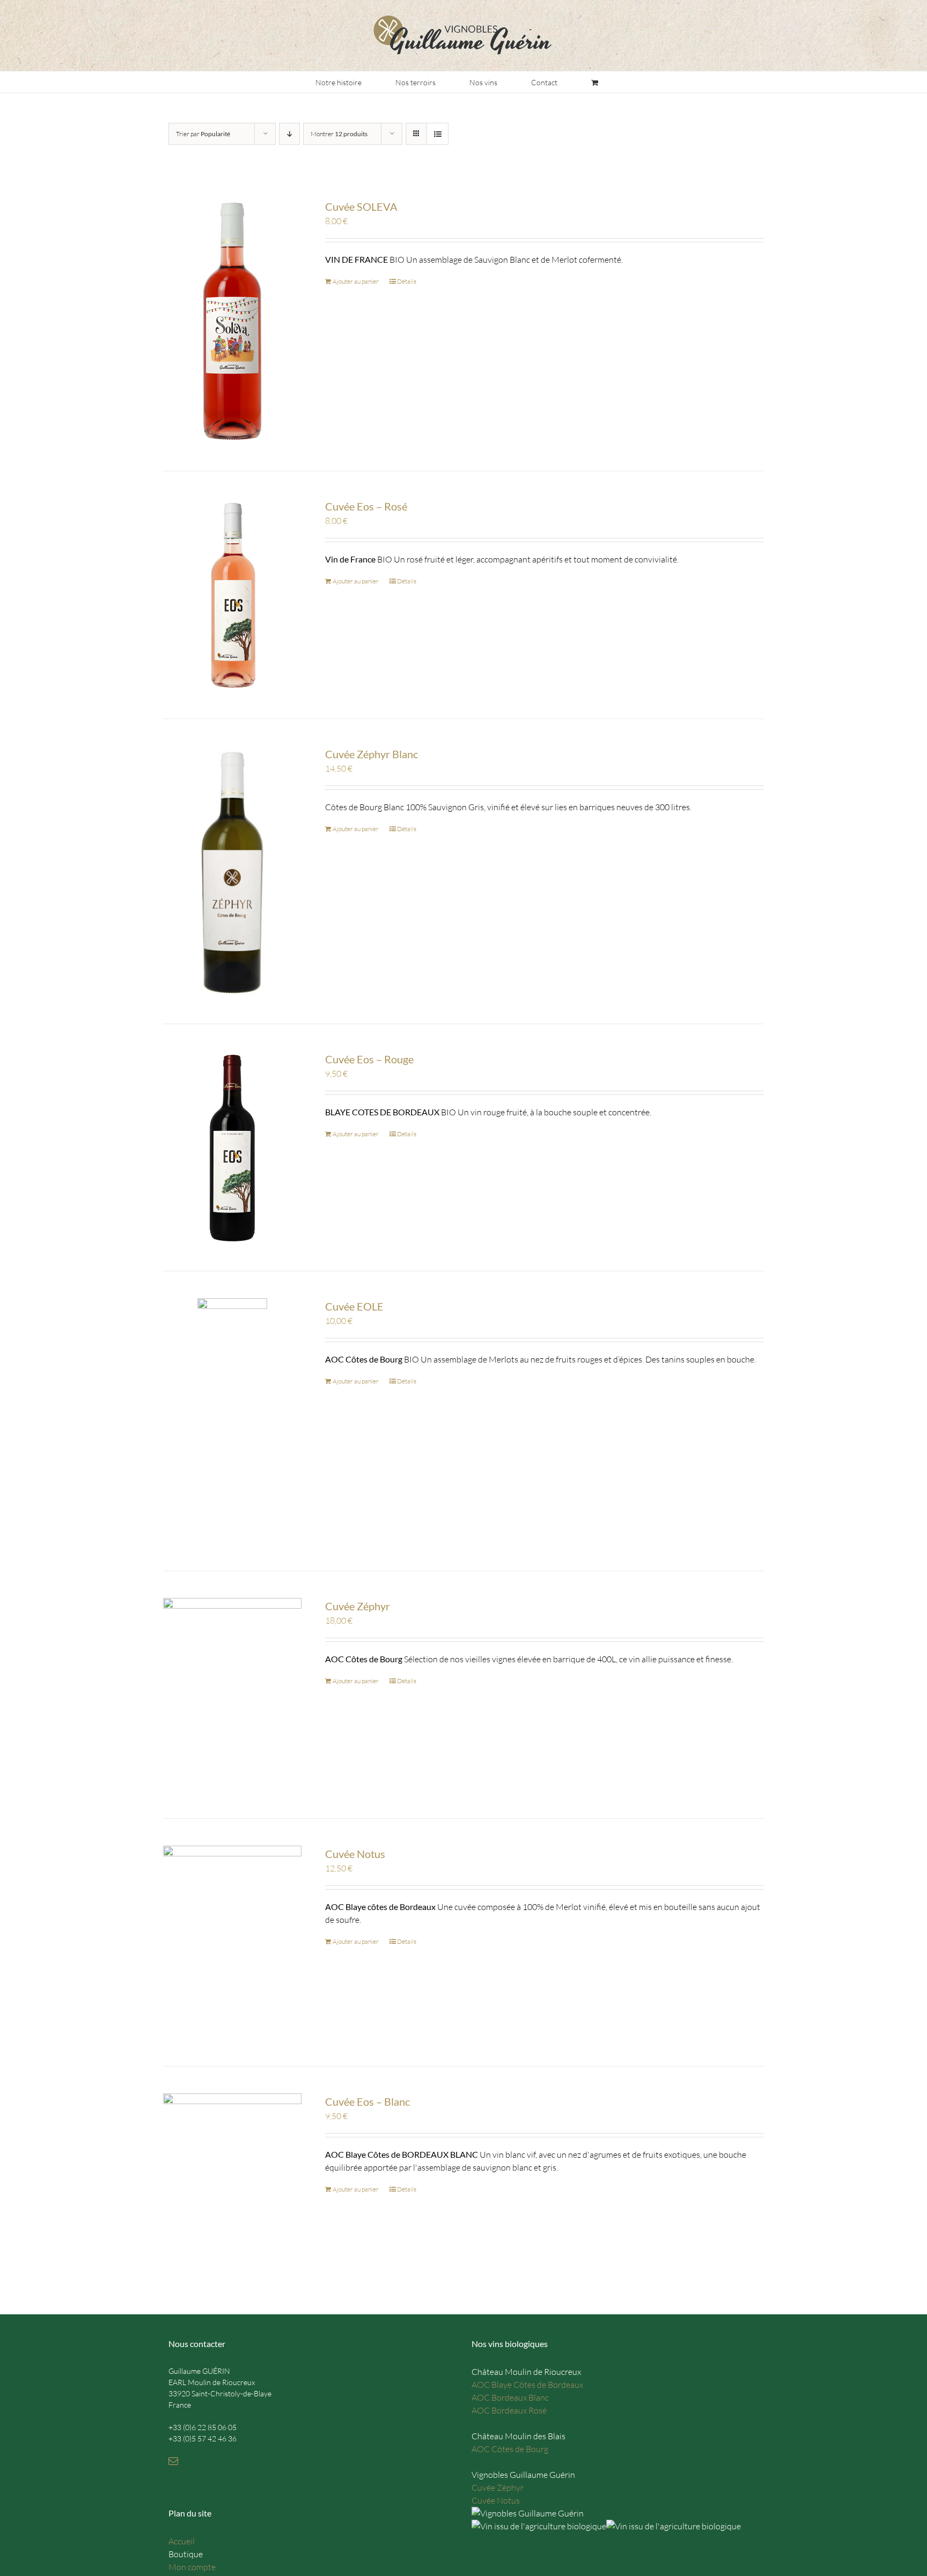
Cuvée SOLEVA (361, 206)
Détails (407, 281)
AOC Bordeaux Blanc (510, 2397)
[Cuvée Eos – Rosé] (232, 595)
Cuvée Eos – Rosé (366, 506)
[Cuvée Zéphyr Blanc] (232, 871)
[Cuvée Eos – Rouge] (232, 1148)
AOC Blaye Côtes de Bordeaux (527, 2385)
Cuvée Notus (355, 1854)
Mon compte (192, 2567)
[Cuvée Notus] (232, 1942)
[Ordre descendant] (289, 134)
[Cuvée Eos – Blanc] (232, 2190)
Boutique (186, 2554)
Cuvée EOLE (354, 1306)
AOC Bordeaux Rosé (509, 2410)
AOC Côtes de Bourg (510, 2449)
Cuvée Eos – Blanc (367, 2101)
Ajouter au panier (356, 281)
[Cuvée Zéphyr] (232, 1695)
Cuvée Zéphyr (358, 1606)
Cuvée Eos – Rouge (369, 1059)
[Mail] (173, 2461)
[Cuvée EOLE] (232, 1421)
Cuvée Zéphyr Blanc (371, 754)
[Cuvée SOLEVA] (232, 321)
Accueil (182, 2541)
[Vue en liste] (437, 134)
